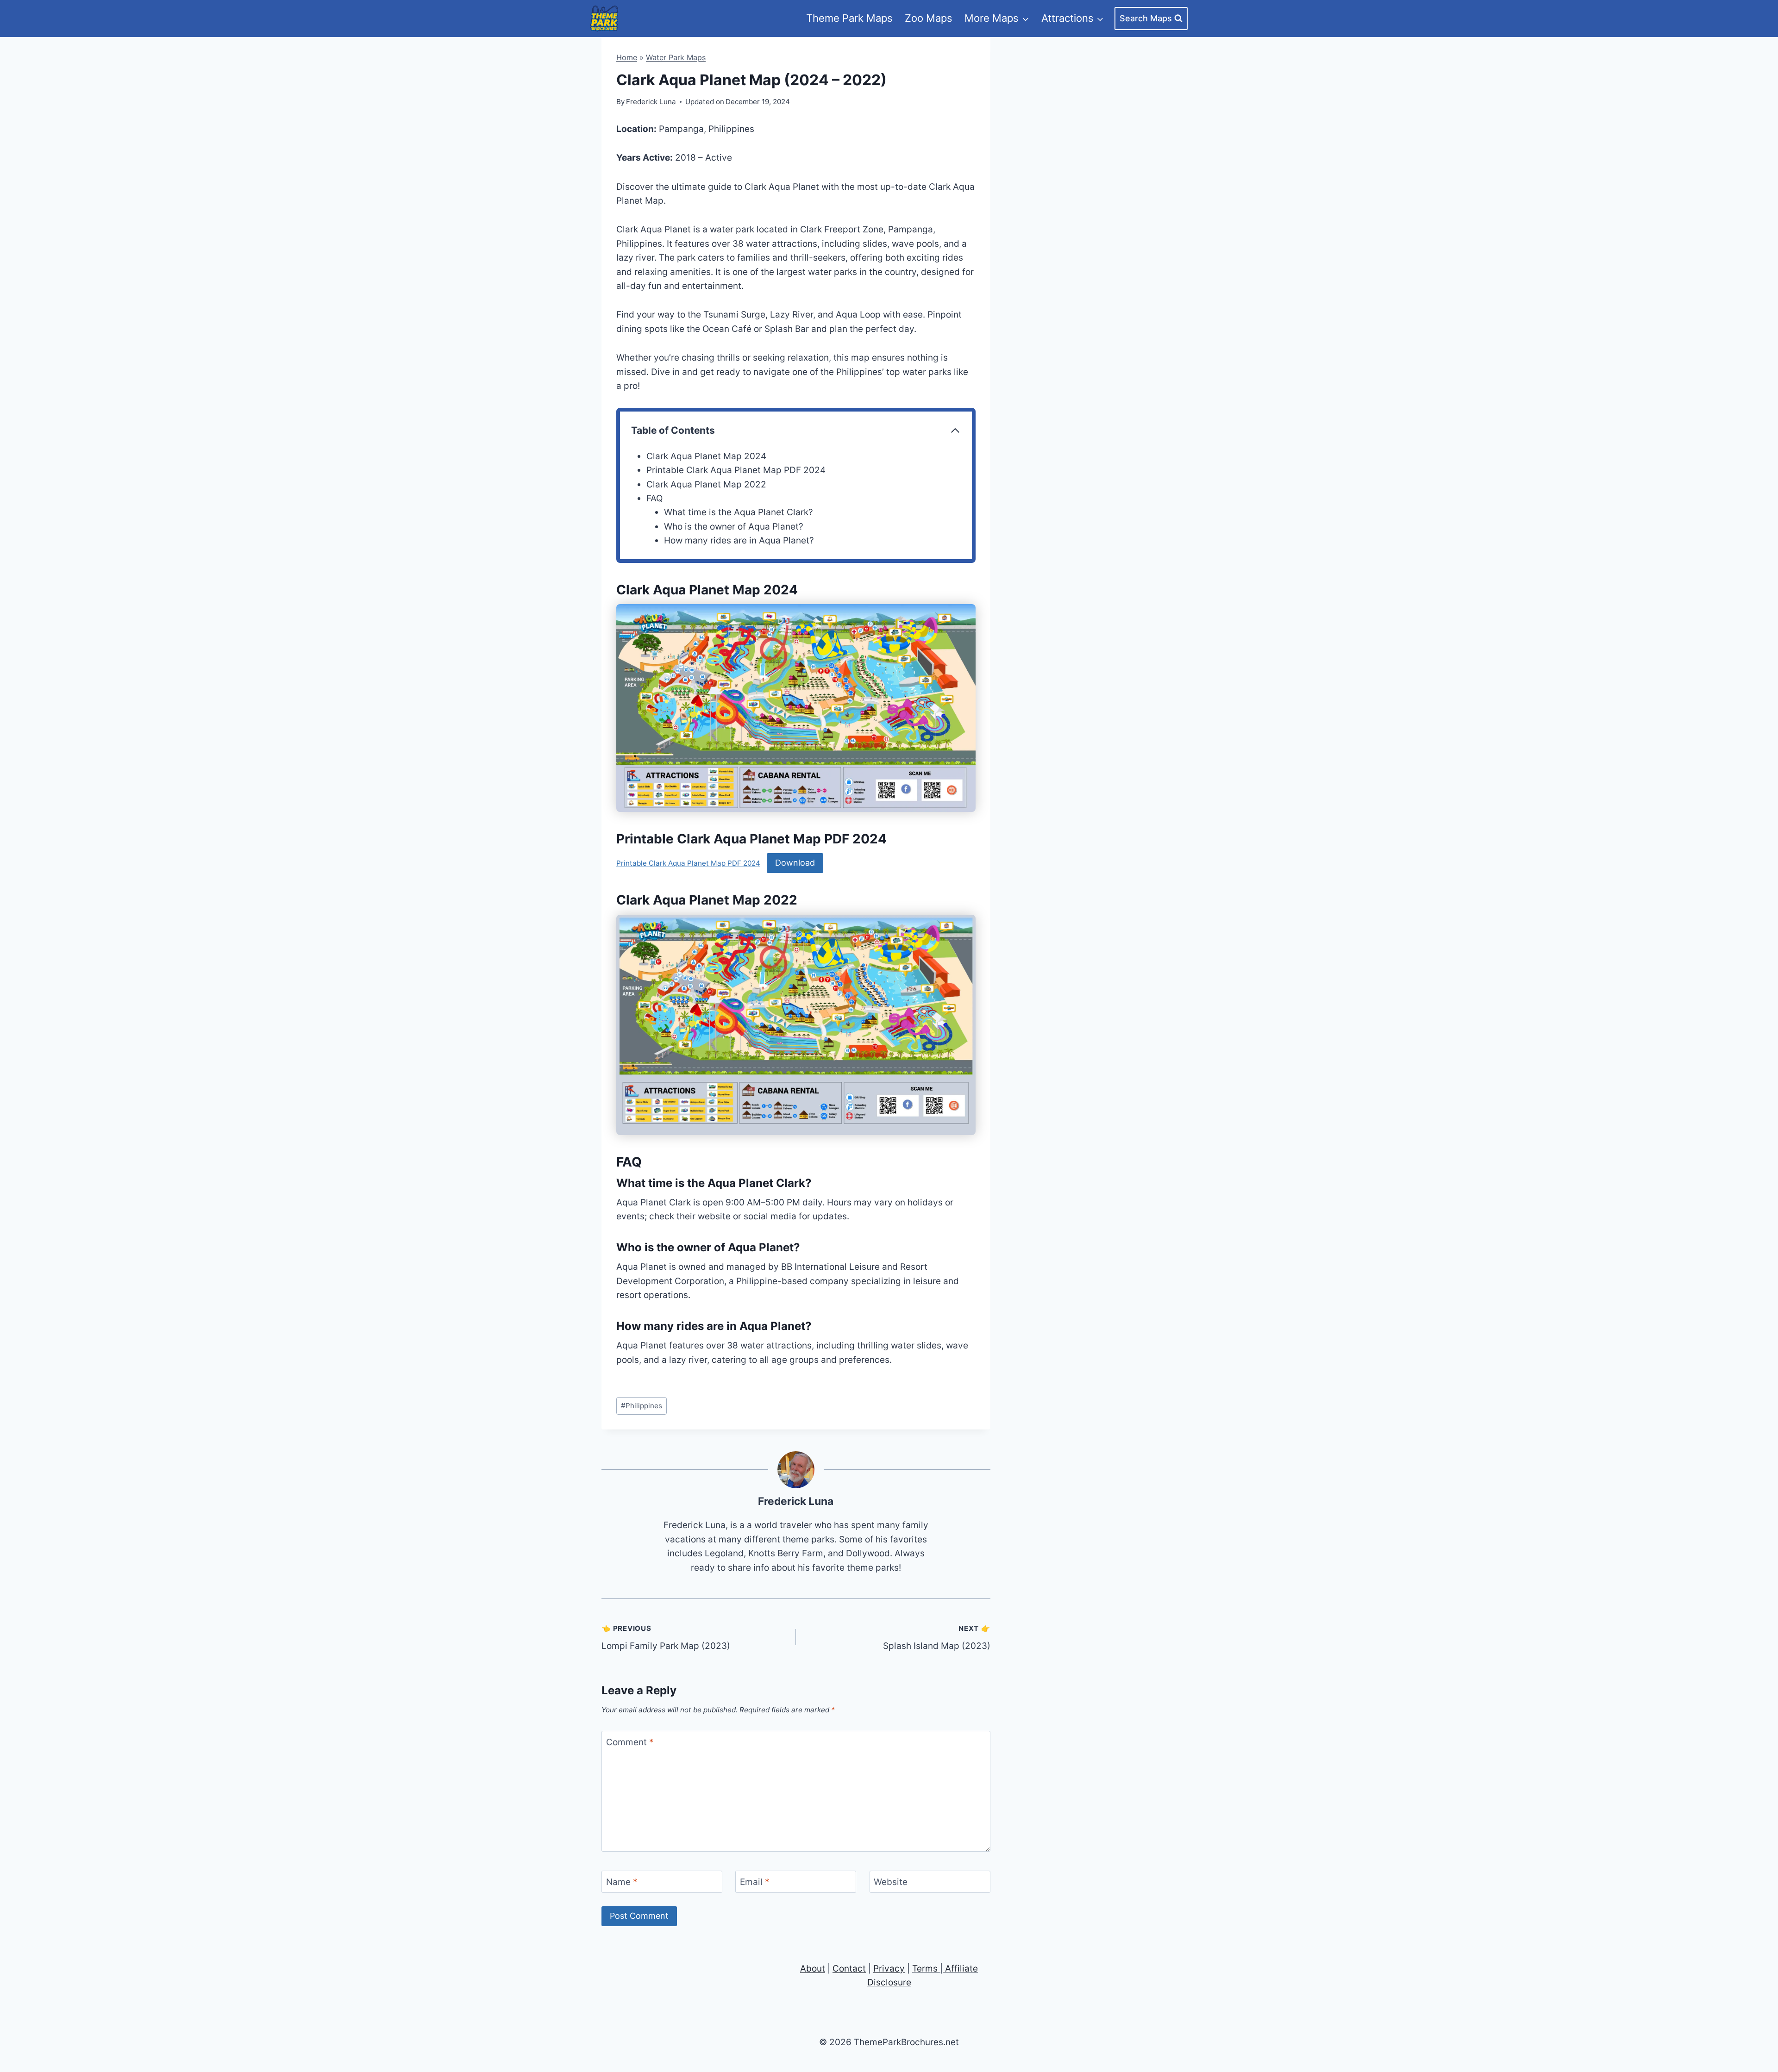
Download (795, 863)
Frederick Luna (796, 1501)
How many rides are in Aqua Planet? (739, 540)
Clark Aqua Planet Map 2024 (706, 456)
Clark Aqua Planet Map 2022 (706, 484)
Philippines (642, 1406)
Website (891, 1882)
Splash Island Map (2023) (937, 1638)
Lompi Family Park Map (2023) (666, 1638)
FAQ (654, 498)
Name (622, 1882)
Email (755, 1882)
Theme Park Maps (849, 18)
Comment (630, 1742)
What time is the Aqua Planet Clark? (739, 512)
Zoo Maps (929, 18)
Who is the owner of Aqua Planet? (734, 527)
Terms (925, 1969)
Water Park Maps (676, 57)
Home (627, 57)
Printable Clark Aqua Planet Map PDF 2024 (736, 470)
